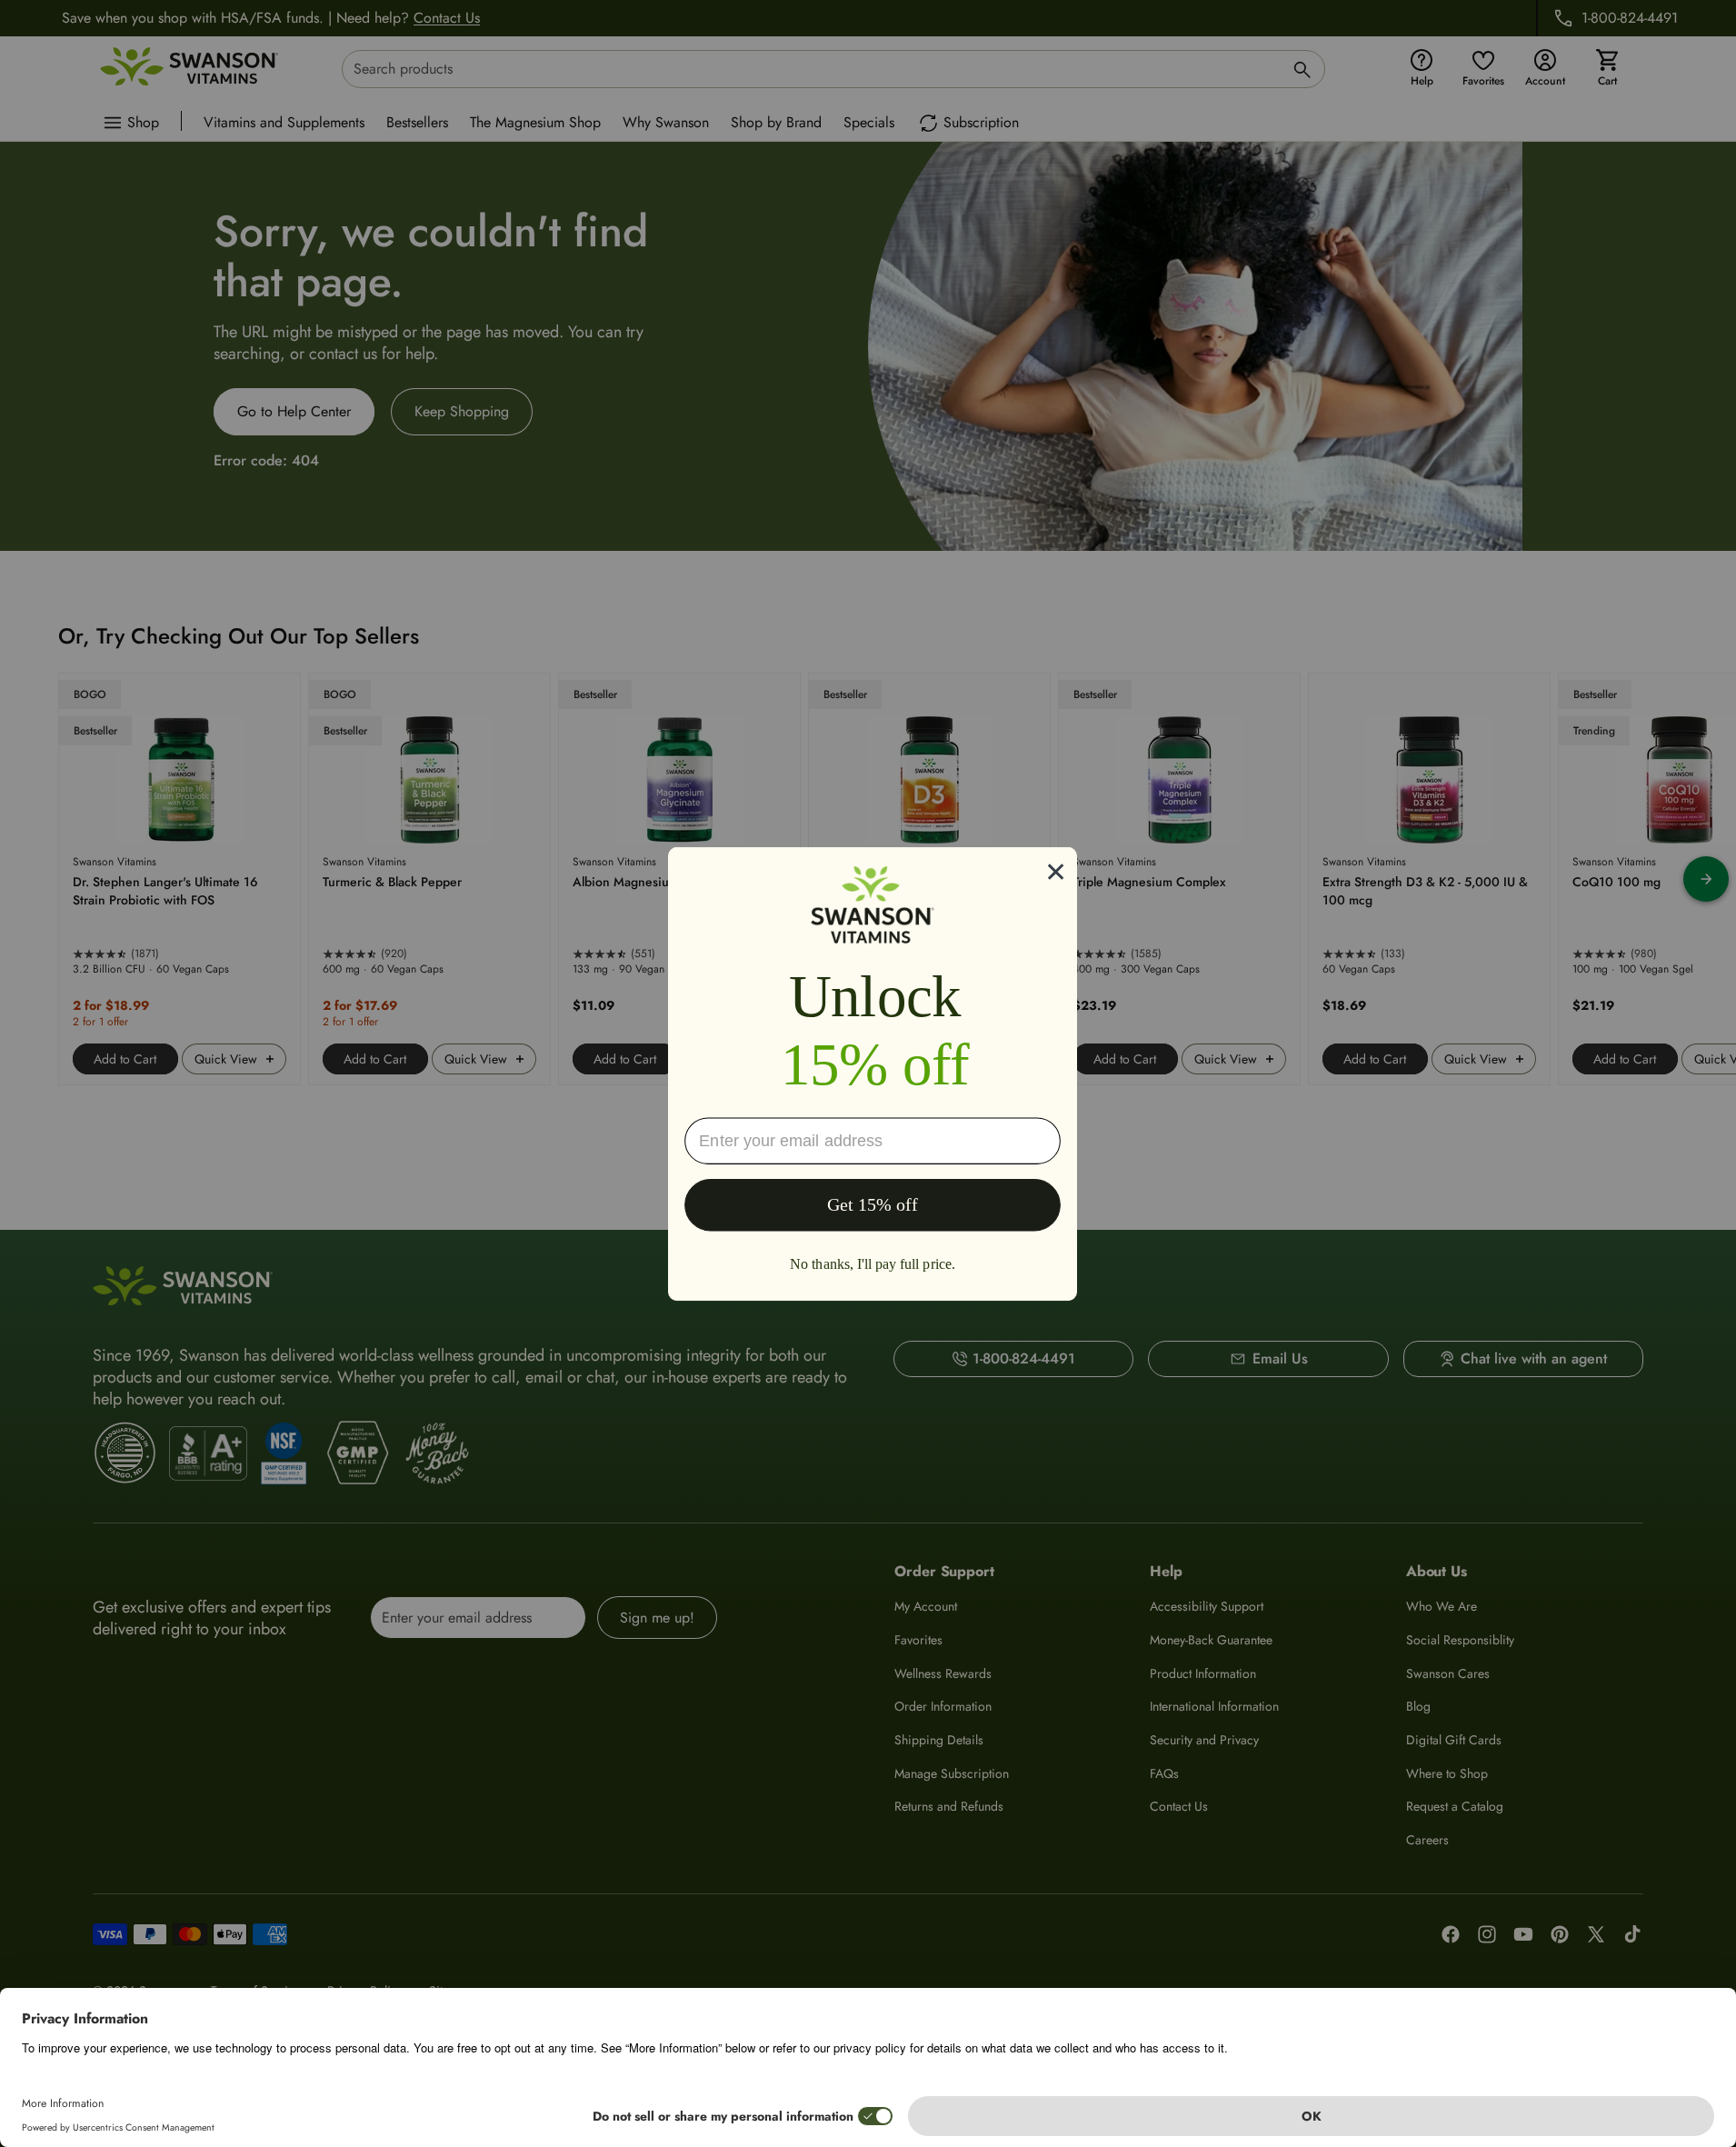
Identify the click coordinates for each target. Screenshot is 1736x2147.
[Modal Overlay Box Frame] (873, 1073)
